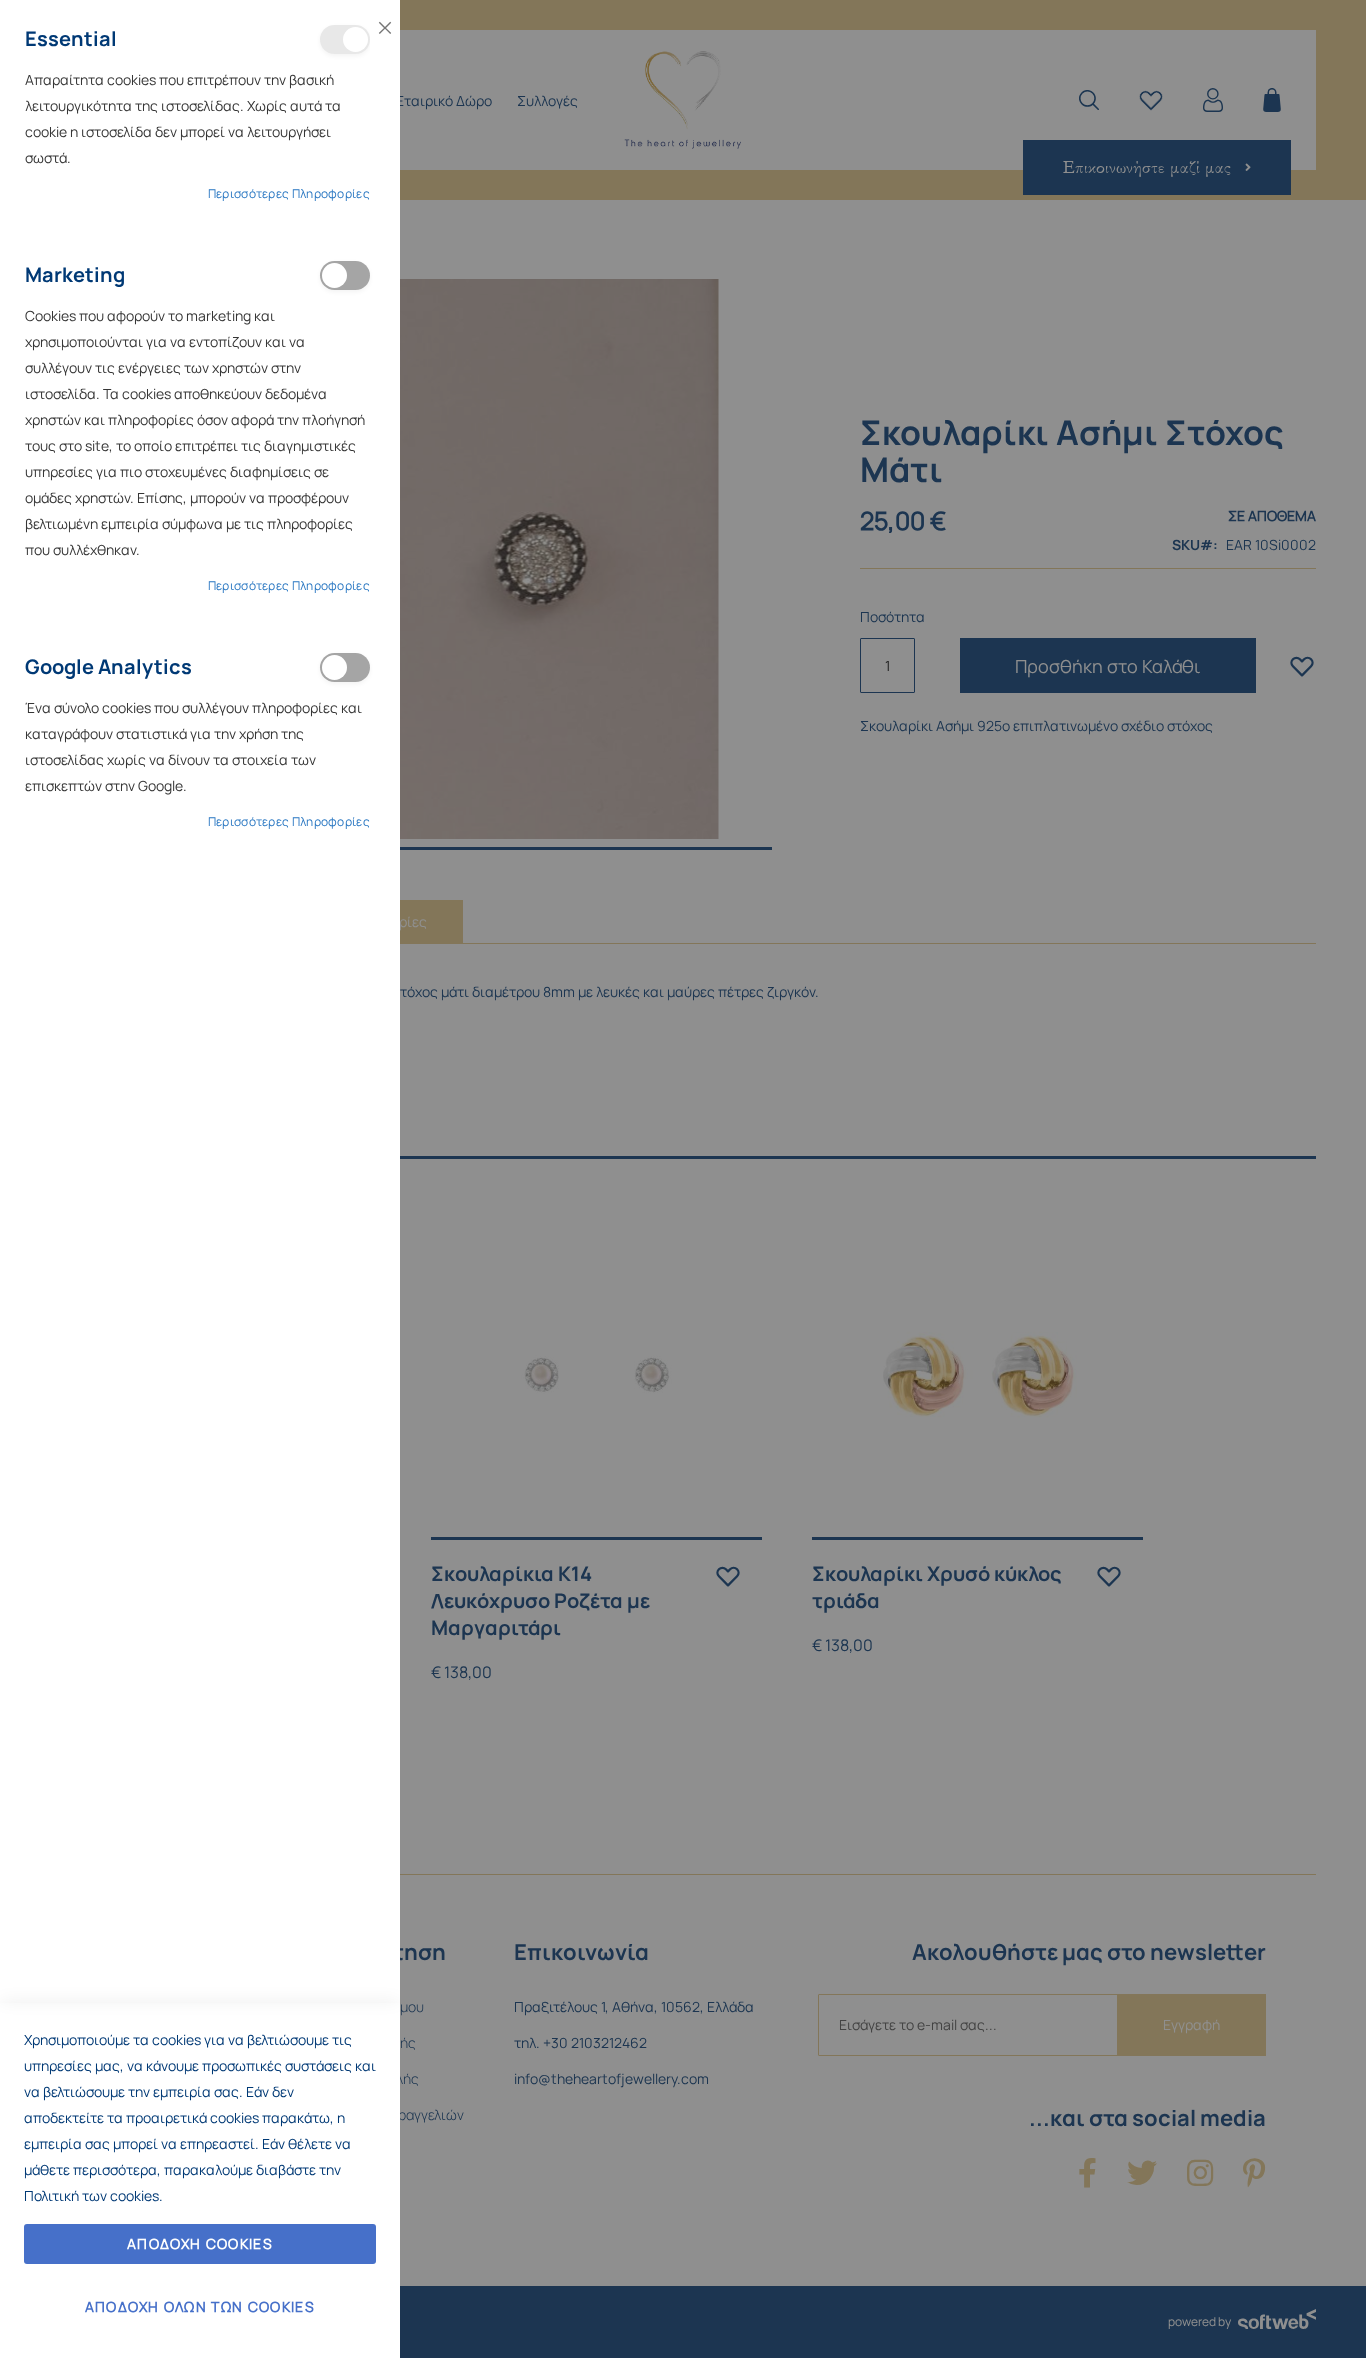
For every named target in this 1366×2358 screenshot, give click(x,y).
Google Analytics (345, 667)
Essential (345, 39)
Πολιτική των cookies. (93, 2195)
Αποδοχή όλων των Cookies (200, 2306)
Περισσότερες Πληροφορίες (289, 193)
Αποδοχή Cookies (200, 2243)
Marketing (345, 275)
